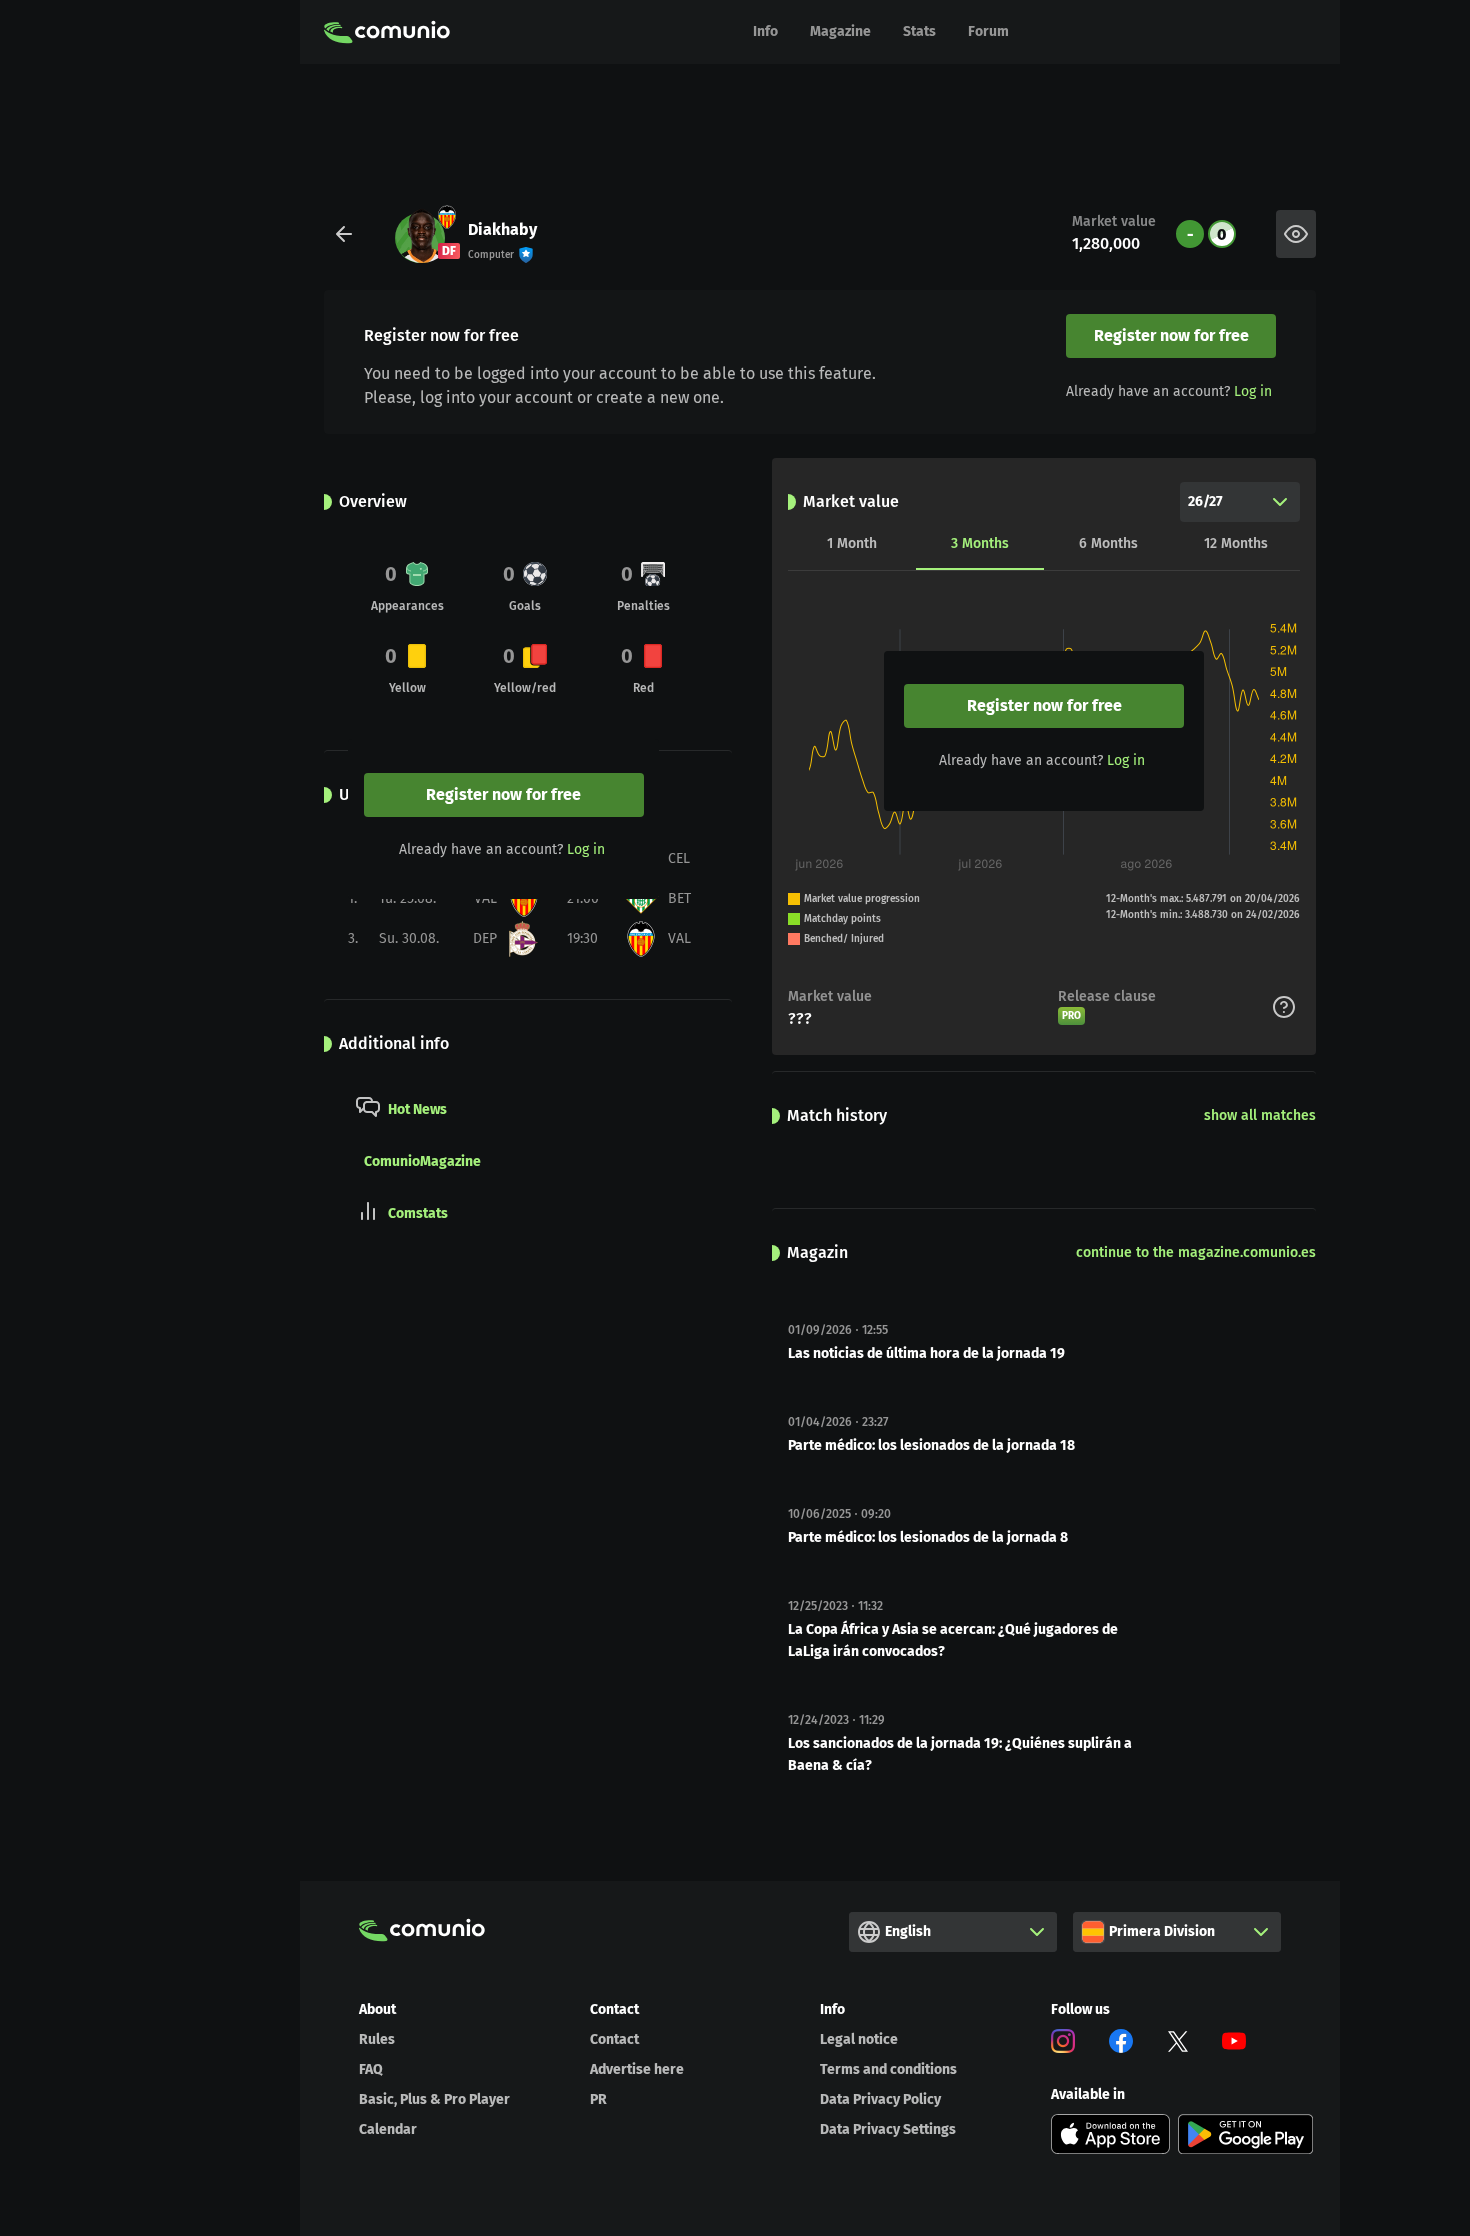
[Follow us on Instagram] (1063, 2044)
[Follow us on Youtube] (1234, 2044)
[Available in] (1111, 2134)
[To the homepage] (387, 32)
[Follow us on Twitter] (1178, 2044)
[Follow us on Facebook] (1121, 2044)
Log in (1253, 391)
